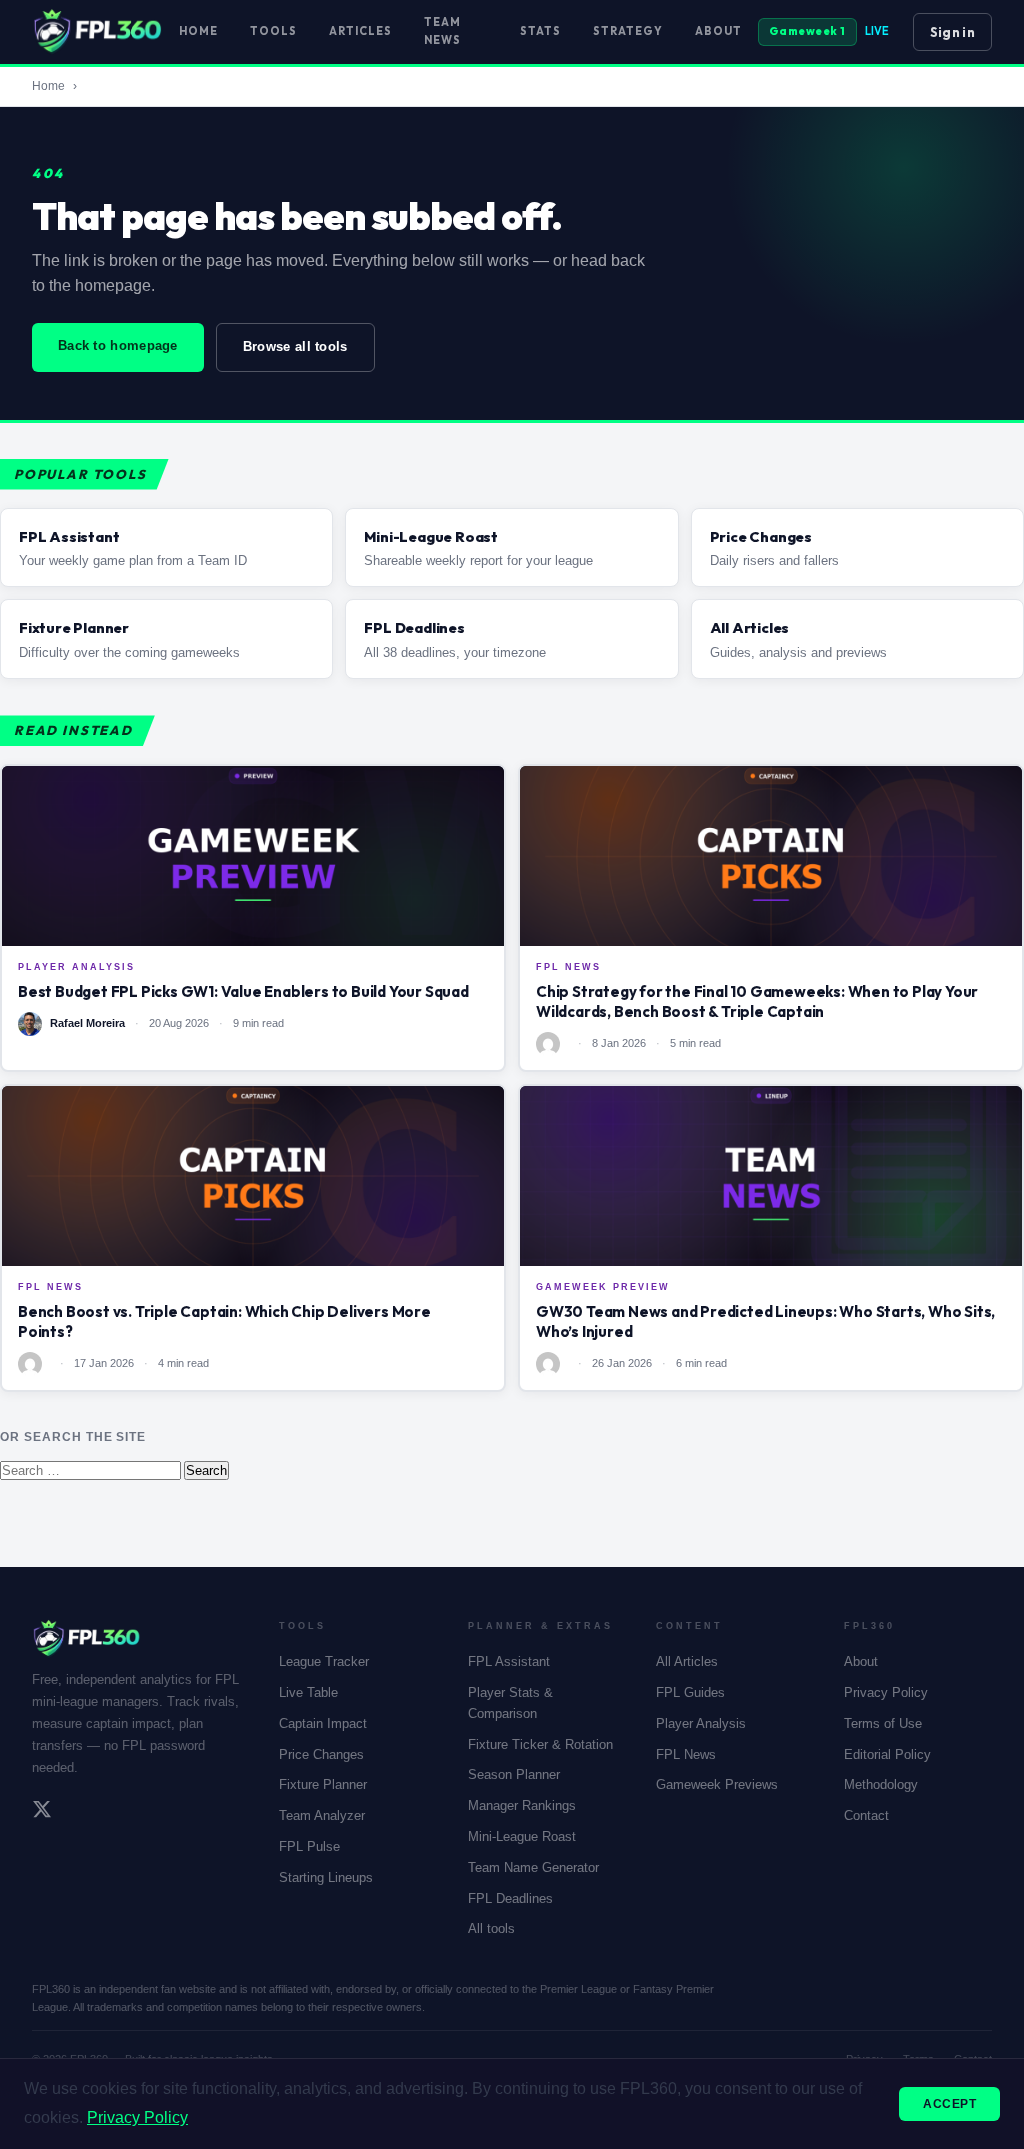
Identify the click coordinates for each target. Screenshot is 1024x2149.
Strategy (628, 31)
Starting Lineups (326, 1877)
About (718, 31)
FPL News (686, 1754)
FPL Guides (690, 1692)
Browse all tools (295, 346)
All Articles (687, 1661)
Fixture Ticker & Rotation (540, 1744)
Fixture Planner (323, 1784)
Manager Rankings (522, 1805)
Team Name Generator (533, 1867)
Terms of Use (883, 1723)
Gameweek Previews (717, 1784)
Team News (442, 31)
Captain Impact (323, 1723)
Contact (866, 1815)
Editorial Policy (887, 1754)
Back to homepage (118, 345)
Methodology (881, 1784)
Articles (360, 31)
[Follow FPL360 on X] (42, 1812)
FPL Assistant (509, 1661)
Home (198, 31)
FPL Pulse (309, 1846)
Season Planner (514, 1774)
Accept (949, 2104)
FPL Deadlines (510, 1898)
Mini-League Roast (522, 1836)
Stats (540, 31)
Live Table (308, 1692)
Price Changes (321, 1754)
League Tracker (324, 1661)
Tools (273, 31)
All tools (491, 1928)
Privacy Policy (886, 1692)
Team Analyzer (322, 1815)
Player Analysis (701, 1723)
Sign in (952, 32)
